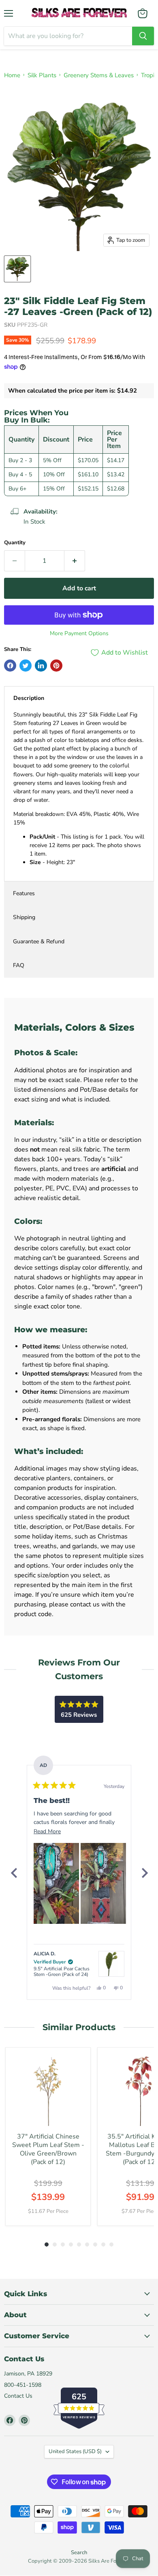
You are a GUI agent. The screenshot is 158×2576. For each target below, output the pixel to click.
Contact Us (18, 2396)
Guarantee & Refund (39, 941)
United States (75, 2451)
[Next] (144, 1873)
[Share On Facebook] (10, 666)
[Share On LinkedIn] (41, 666)
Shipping (24, 917)
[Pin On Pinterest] (56, 666)
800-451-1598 (23, 2385)
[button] (56, 1883)
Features (24, 893)
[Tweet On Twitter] (26, 666)
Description (29, 698)
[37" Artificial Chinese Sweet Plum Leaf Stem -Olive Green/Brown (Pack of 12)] (48, 2090)
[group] (48, 2136)
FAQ (19, 965)
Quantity (15, 543)
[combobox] (68, 36)
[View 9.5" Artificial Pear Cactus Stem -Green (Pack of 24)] (111, 1964)
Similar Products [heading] (79, 2027)
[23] (17, 269)
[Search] (143, 36)
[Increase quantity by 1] (75, 561)
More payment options (79, 634)
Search (79, 2553)
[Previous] (14, 1873)
